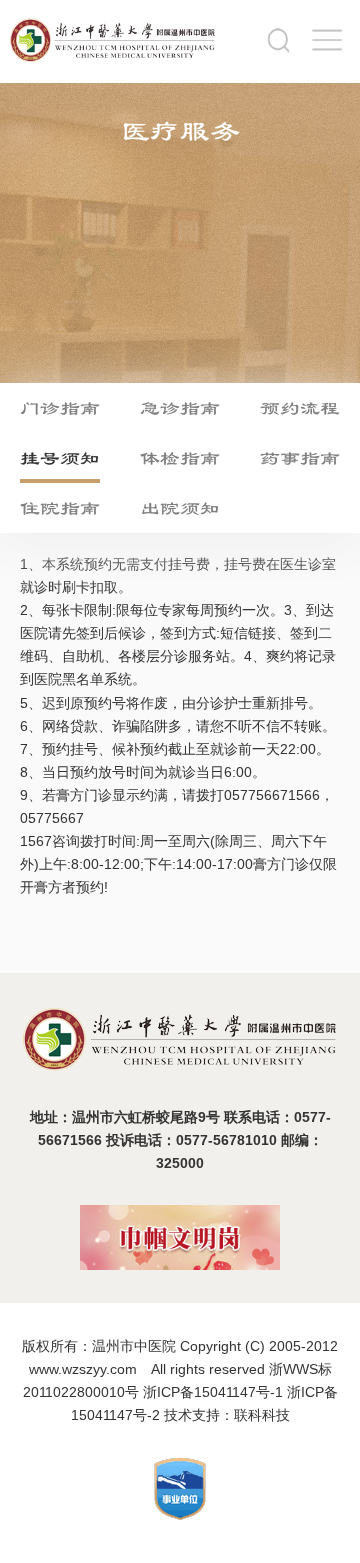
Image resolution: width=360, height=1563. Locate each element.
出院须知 (180, 508)
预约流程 (300, 408)
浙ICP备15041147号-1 (213, 1392)
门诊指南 (60, 408)
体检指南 (180, 458)
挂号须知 (60, 458)
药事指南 (300, 458)
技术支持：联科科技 (227, 1415)
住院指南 (60, 508)
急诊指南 (180, 408)
